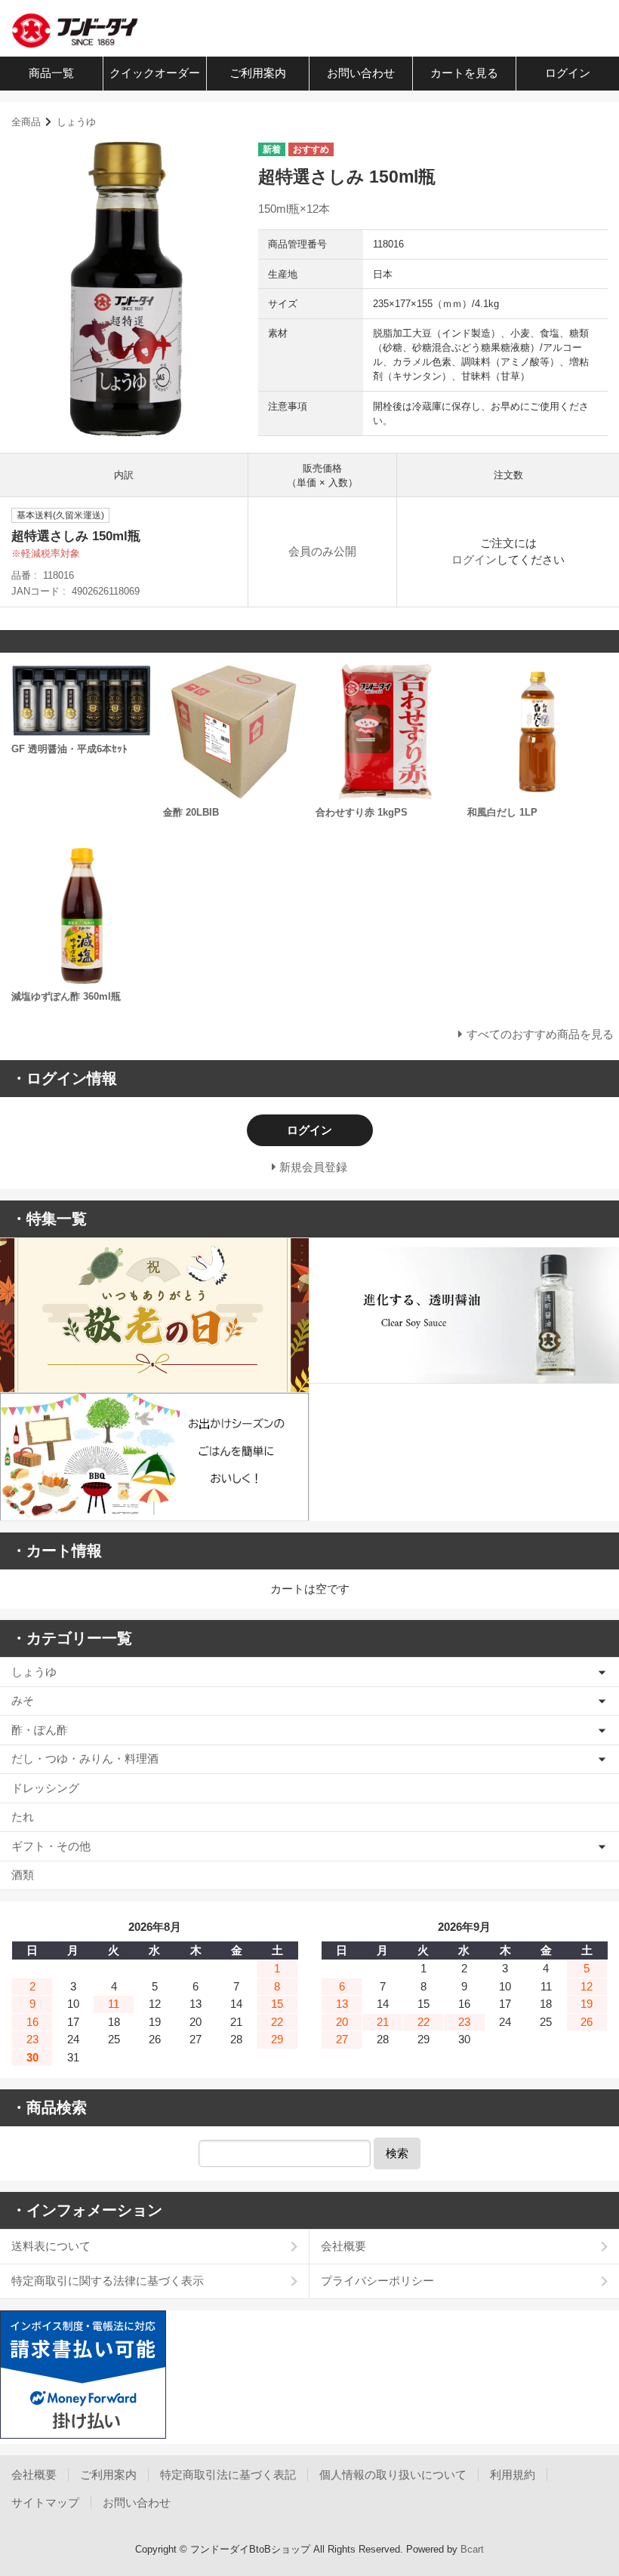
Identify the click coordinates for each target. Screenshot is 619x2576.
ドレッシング (45, 1788)
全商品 (26, 122)
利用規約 (513, 2475)
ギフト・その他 (51, 1846)
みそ (23, 1700)
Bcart (472, 2549)
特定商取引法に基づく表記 (228, 2475)
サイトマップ (45, 2502)
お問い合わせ (361, 73)
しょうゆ (76, 122)
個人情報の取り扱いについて (393, 2475)
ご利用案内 (258, 73)
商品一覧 (51, 73)
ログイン (568, 73)
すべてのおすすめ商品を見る (540, 1034)
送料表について (51, 2246)
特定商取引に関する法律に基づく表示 (108, 2281)
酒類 (23, 1875)
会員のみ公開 (322, 551)
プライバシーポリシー (377, 2281)
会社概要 (343, 2246)
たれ (23, 1817)
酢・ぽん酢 (40, 1730)
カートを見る (464, 73)
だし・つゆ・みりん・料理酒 (85, 1758)
